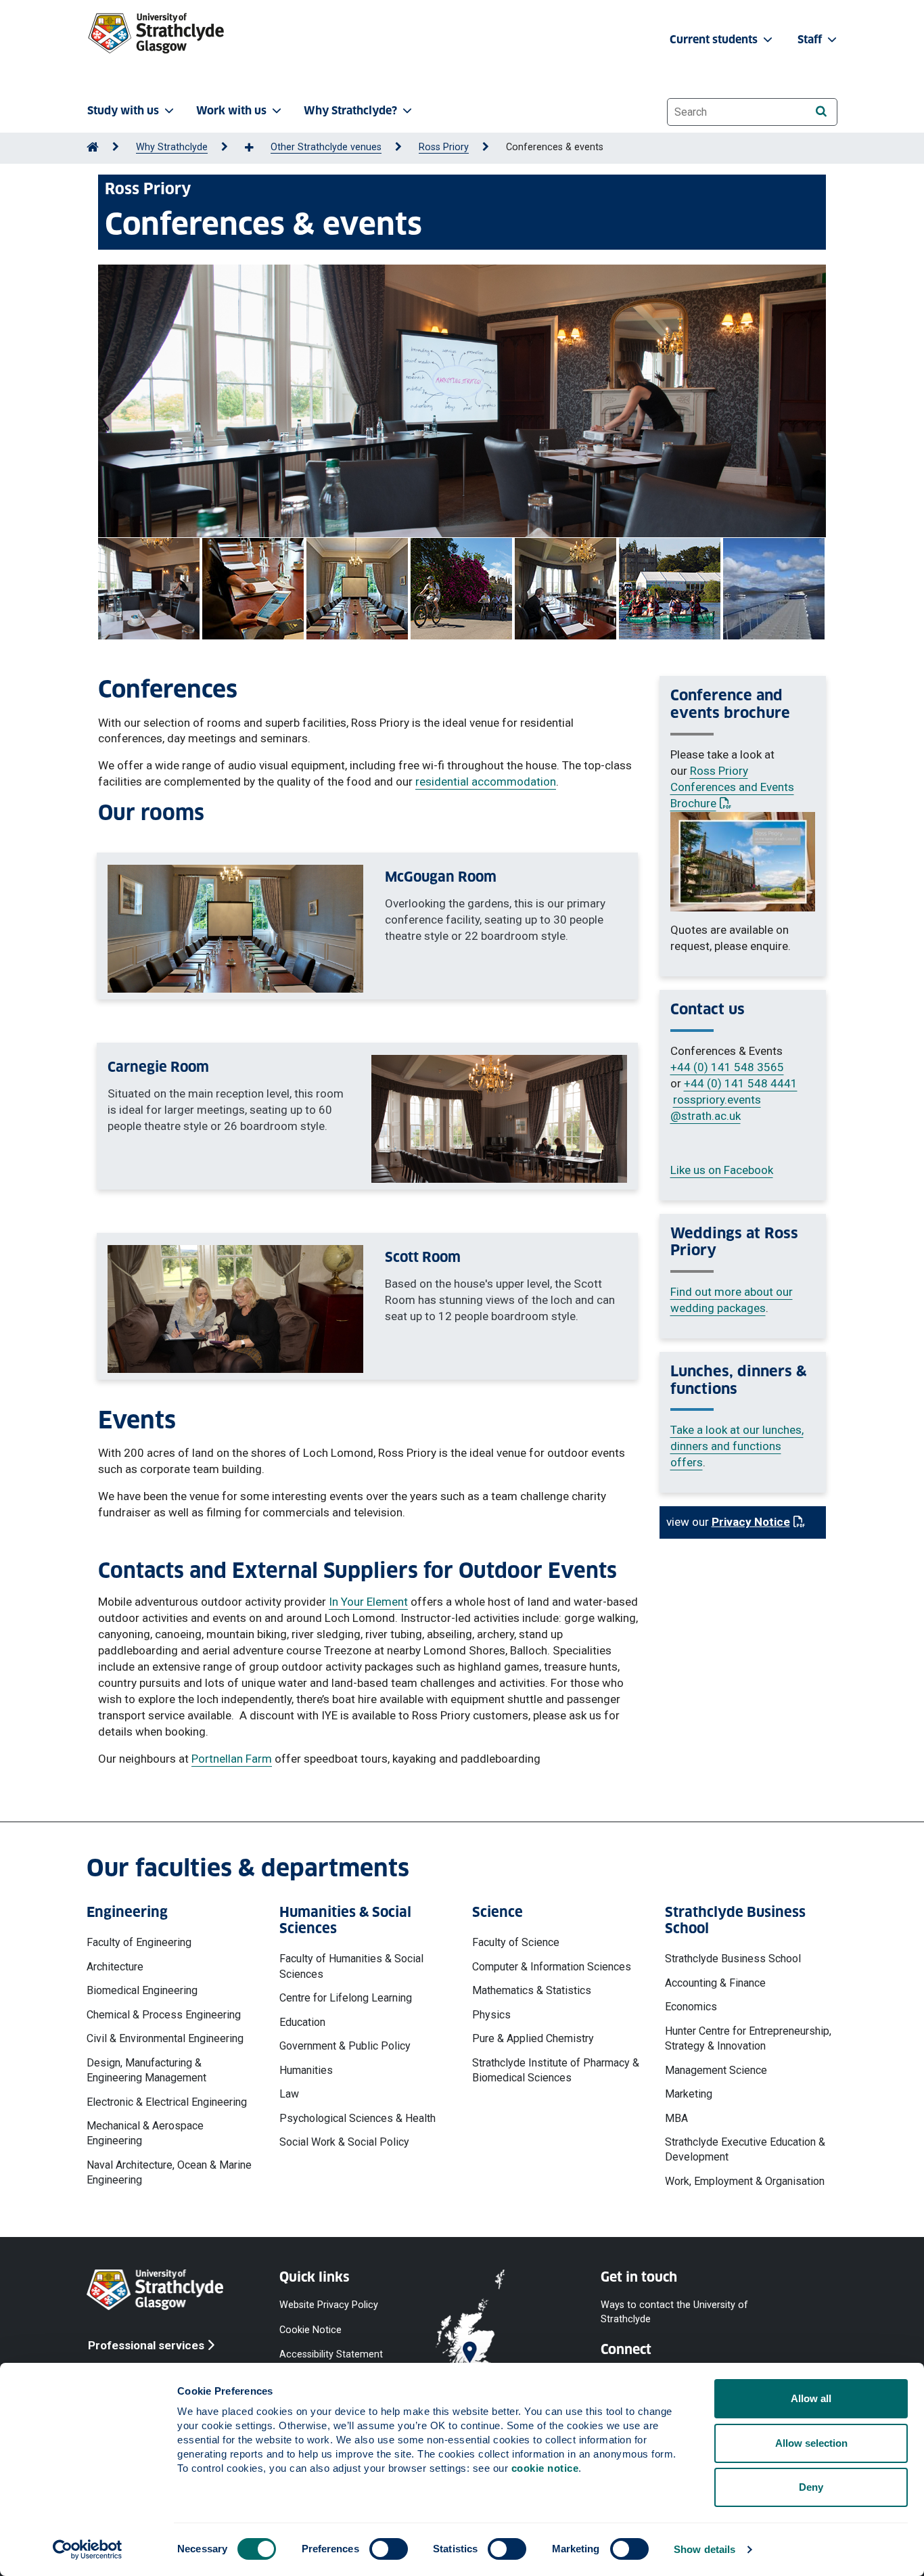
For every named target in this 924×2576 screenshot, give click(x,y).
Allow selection (811, 2443)
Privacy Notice (758, 1522)
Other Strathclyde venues (326, 147)
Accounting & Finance (715, 1983)
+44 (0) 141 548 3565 (727, 1067)
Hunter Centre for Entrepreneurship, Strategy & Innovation (748, 2038)
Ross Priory (444, 147)
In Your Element (368, 1602)
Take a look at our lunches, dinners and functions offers (737, 1446)
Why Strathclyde (172, 147)
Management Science (716, 2070)
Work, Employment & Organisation (745, 2181)
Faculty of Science (516, 1942)
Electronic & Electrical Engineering (167, 2102)
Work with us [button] (231, 111)
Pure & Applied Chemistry (533, 2038)
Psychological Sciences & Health (357, 2118)
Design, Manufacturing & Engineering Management (146, 2070)
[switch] (389, 2549)
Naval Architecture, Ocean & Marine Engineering (169, 2172)
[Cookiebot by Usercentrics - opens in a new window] (88, 2550)
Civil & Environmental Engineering (165, 2038)
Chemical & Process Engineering (164, 2015)
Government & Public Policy (345, 2046)
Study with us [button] (123, 111)
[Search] (821, 111)
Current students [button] (715, 40)
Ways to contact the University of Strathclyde (674, 2312)
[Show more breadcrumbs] (256, 148)
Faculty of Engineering (139, 1942)
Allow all (811, 2398)
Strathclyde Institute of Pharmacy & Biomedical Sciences (556, 2070)
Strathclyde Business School (733, 1959)
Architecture (115, 1967)
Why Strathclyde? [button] (350, 111)
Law (289, 2094)
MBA (676, 2118)
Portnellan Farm (232, 1759)
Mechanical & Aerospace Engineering (145, 2133)
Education (302, 2022)
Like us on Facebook (722, 1170)
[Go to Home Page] (93, 147)
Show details (704, 2549)
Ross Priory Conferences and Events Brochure (732, 787)
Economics (691, 2007)
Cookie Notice (310, 2329)
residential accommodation (486, 782)
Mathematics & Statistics (532, 1990)
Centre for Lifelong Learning (346, 1998)
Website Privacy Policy (329, 2305)
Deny (811, 2487)
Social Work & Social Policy (344, 2142)
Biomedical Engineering (142, 1990)
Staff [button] (811, 40)
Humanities (306, 2070)
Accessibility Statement (331, 2354)
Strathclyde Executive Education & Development (745, 2149)
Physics (491, 2015)
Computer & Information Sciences (552, 1967)
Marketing (689, 2094)
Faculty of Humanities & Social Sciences (351, 1966)
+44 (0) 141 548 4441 (741, 1083)
